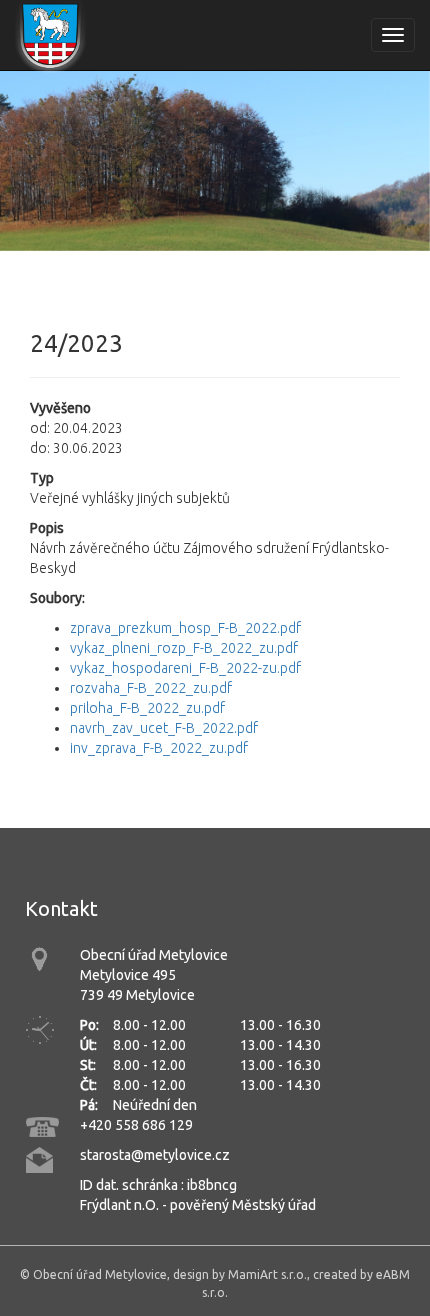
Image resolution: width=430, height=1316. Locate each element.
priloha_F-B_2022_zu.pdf (147, 708)
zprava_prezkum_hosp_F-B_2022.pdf (185, 628)
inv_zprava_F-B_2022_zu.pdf (159, 748)
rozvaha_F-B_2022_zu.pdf (151, 688)
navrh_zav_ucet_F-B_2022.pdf (164, 728)
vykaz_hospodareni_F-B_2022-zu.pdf (185, 668)
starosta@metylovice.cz (155, 1155)
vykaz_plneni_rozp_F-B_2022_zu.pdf (184, 648)
